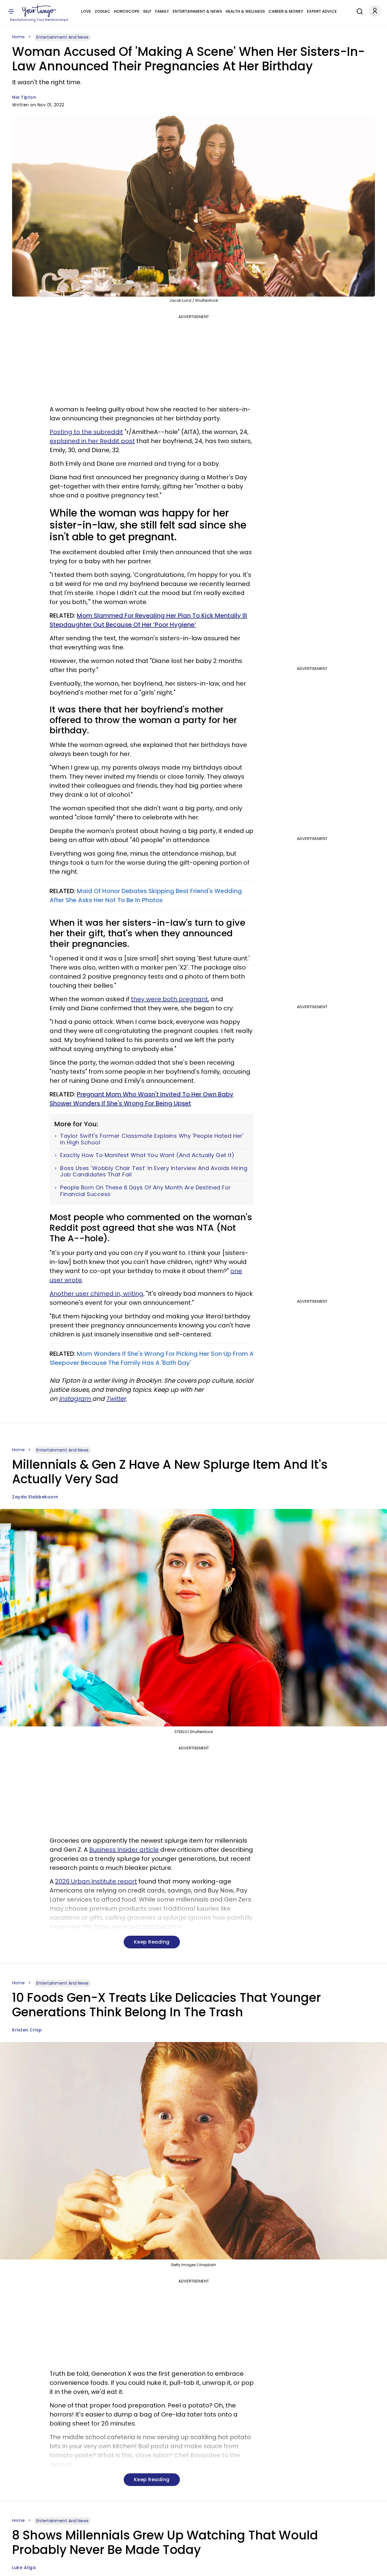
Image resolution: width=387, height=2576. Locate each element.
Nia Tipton (24, 97)
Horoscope (127, 11)
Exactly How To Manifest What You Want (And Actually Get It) (147, 1155)
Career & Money (286, 11)
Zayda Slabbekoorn (35, 1497)
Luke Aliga (24, 2568)
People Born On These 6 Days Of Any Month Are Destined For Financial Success (146, 1191)
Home (18, 37)
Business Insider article (124, 1850)
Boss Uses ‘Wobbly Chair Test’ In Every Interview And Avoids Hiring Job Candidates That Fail (154, 1171)
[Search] (358, 11)
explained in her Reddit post (92, 441)
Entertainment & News (197, 11)
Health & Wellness (245, 11)
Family (162, 11)
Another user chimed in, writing (96, 1294)
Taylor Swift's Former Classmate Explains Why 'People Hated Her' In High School (152, 1139)
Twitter (116, 1399)
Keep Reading (152, 1942)
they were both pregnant (169, 999)
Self (147, 11)
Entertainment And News (62, 37)
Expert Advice (322, 11)
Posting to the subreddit (86, 432)
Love (86, 11)
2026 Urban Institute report (96, 1881)
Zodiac (102, 11)
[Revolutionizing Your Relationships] (39, 11)
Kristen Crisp (27, 2030)
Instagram (76, 1399)
